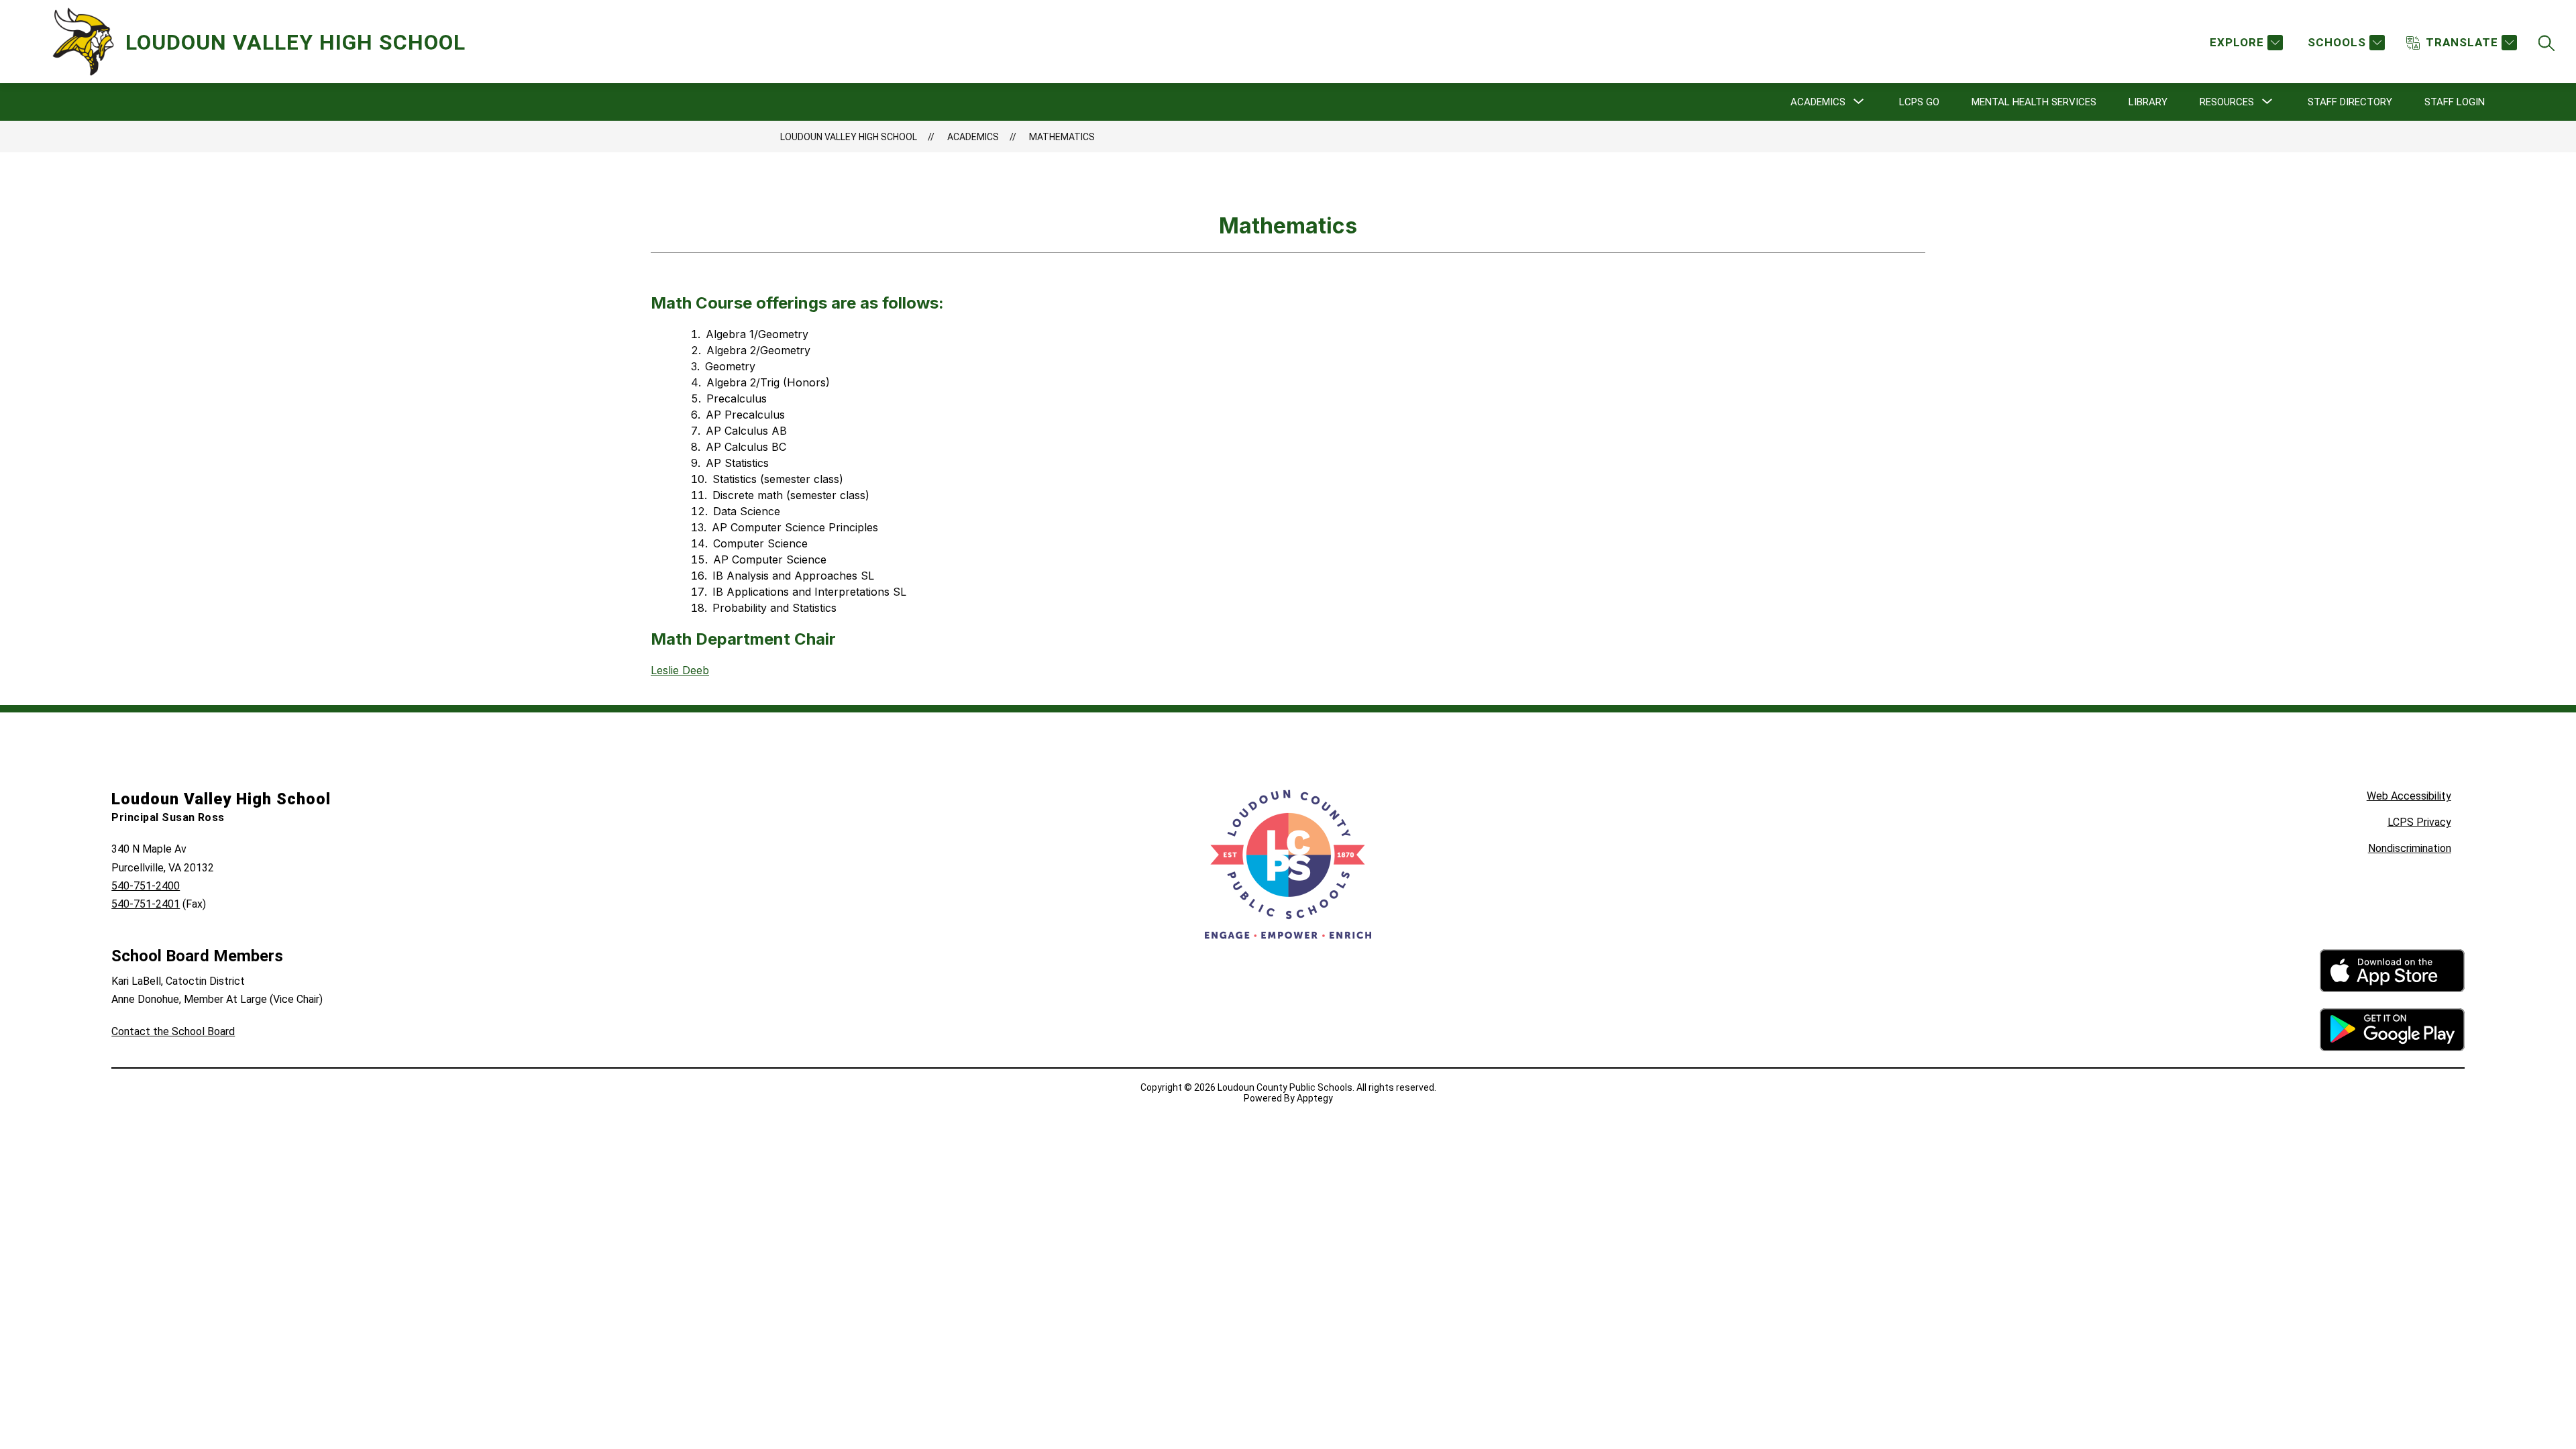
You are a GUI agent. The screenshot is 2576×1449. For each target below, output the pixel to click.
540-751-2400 (146, 886)
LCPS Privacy (2419, 822)
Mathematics (1062, 137)
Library (2148, 102)
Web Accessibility (2409, 796)
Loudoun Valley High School (849, 137)
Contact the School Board (173, 1031)
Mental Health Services (2034, 102)
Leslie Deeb (680, 670)
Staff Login (2455, 102)
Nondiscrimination (2410, 848)
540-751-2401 (146, 904)
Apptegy (1315, 1098)
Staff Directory (2350, 102)
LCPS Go (1919, 102)
